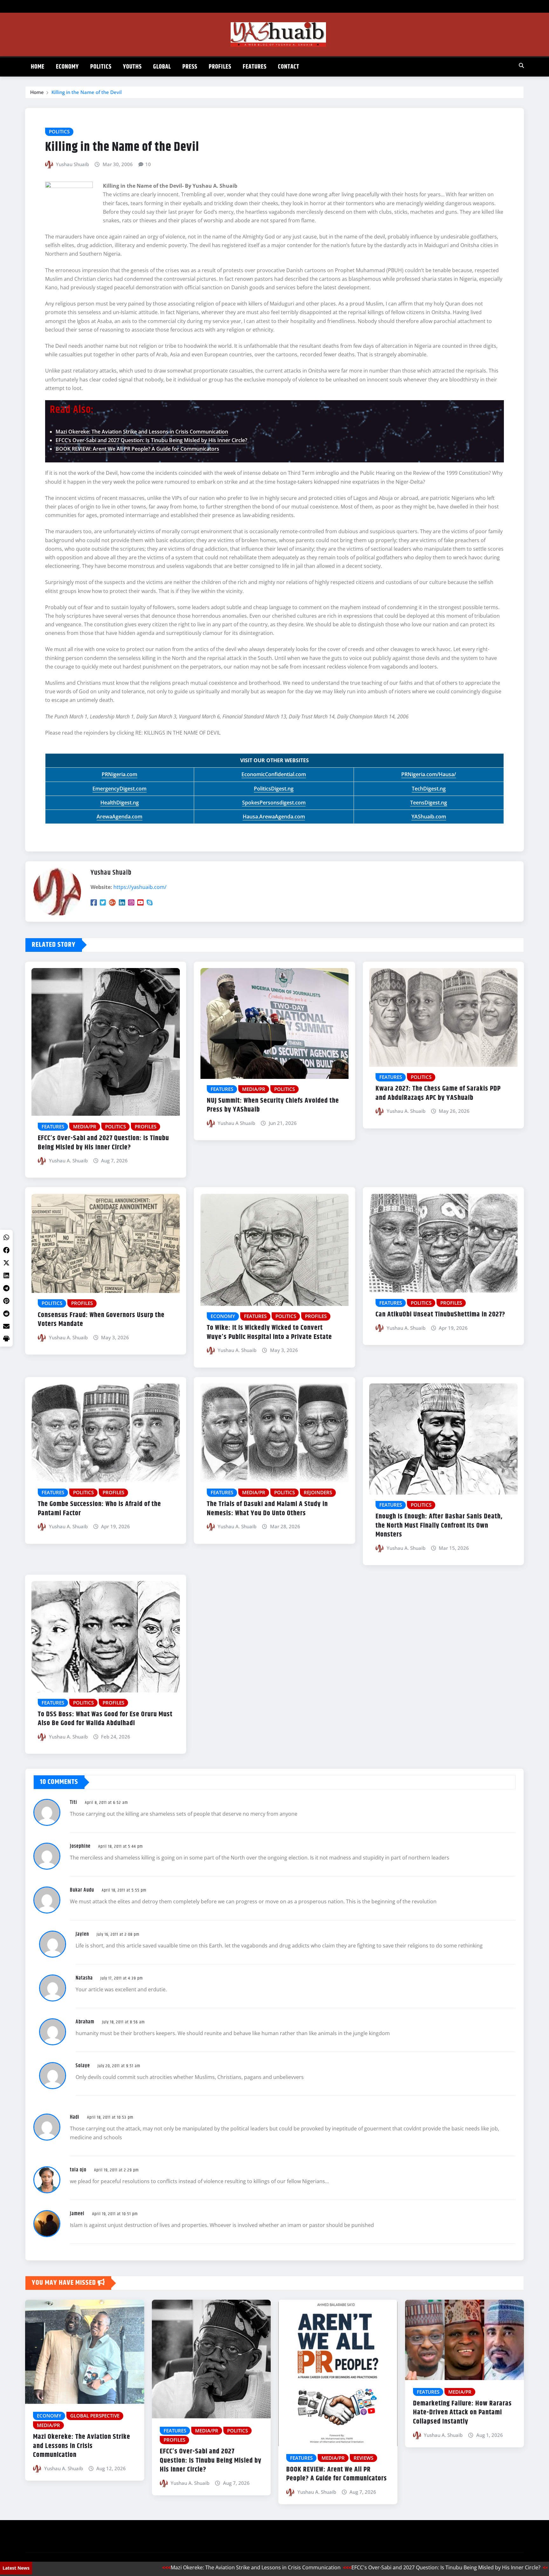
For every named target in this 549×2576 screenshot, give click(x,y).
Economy (67, 67)
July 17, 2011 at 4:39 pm (122, 1978)
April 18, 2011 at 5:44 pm (121, 1846)
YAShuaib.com (429, 817)
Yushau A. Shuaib (68, 1160)
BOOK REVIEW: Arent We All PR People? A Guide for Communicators (137, 449)
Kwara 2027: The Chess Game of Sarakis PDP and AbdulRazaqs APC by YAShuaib (438, 1093)
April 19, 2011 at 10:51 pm (115, 2214)
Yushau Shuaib (72, 164)
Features (255, 67)
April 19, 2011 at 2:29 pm (116, 2170)
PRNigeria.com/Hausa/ (429, 774)
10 (148, 164)
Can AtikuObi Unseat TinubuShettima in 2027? (440, 1315)
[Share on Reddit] (6, 1314)
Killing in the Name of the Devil (87, 92)
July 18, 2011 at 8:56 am (123, 2022)
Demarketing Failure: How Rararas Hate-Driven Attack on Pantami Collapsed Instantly (462, 2413)
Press (190, 67)
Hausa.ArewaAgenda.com (274, 817)
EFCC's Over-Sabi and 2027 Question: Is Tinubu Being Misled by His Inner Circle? (362, 2567)
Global (162, 67)
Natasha (84, 1978)
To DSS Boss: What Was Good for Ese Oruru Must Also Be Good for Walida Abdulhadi (105, 1719)
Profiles (220, 67)
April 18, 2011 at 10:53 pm (110, 2117)
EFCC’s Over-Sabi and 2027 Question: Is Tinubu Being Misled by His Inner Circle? (151, 440)
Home (38, 67)
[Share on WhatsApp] (6, 1237)
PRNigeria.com (119, 774)
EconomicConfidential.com (274, 774)
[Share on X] (6, 1263)
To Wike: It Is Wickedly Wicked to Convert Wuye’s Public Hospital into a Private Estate (269, 1332)
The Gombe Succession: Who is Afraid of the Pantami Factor (99, 1509)
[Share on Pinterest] (6, 1301)
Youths (132, 67)
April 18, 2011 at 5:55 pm (124, 1890)
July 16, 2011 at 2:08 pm (118, 1934)
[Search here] (521, 65)
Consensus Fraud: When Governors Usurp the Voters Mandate (101, 1320)
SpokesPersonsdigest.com (274, 803)
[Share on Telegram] (6, 1288)
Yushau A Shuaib (236, 1123)
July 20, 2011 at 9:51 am (119, 2066)
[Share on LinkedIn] (6, 1275)
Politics (101, 67)
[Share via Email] (6, 1326)
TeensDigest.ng (429, 803)
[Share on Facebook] (6, 1250)
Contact (289, 67)
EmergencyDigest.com (119, 789)
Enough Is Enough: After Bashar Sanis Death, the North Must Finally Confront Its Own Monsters (439, 1526)
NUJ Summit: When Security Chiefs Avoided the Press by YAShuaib (273, 1105)
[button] (6, 1339)
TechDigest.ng (429, 789)
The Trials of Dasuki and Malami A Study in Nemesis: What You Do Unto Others (267, 1509)
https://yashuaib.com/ (140, 887)
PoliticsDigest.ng (274, 789)
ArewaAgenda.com (119, 817)
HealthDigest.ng (120, 803)
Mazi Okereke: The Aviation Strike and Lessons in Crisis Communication (142, 432)
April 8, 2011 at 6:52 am (106, 1803)
